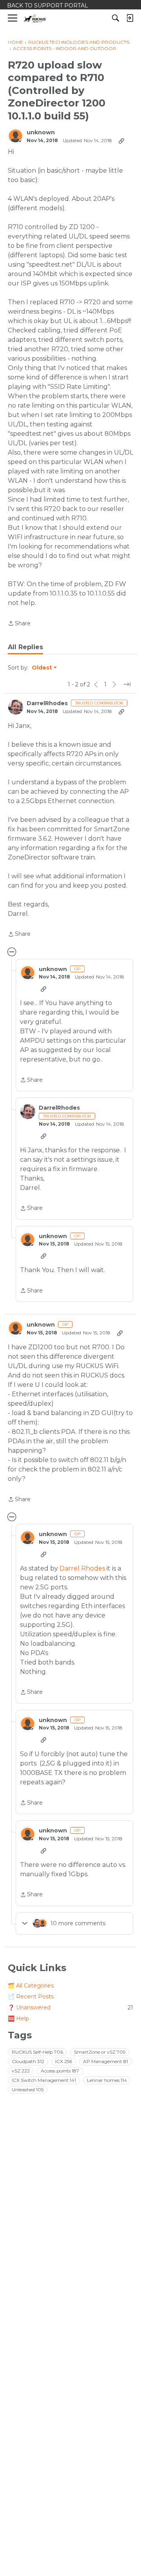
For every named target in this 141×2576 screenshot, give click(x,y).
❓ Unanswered (70, 2007)
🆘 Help (18, 2018)
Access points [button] (60, 2071)
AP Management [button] (106, 2061)
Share (19, 624)
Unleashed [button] (28, 2090)
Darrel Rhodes (82, 1568)
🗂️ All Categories (31, 1986)
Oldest (42, 668)
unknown (41, 133)
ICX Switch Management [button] (44, 2080)
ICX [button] (64, 2061)
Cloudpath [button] (28, 2061)
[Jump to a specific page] (127, 684)
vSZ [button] (21, 2071)
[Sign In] (130, 18)
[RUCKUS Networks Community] (35, 18)
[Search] (116, 18)
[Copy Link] (121, 141)
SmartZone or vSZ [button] (100, 2052)
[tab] (25, 647)
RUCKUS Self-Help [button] (37, 2052)
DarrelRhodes (47, 703)
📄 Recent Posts (31, 1997)
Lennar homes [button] (107, 2080)
